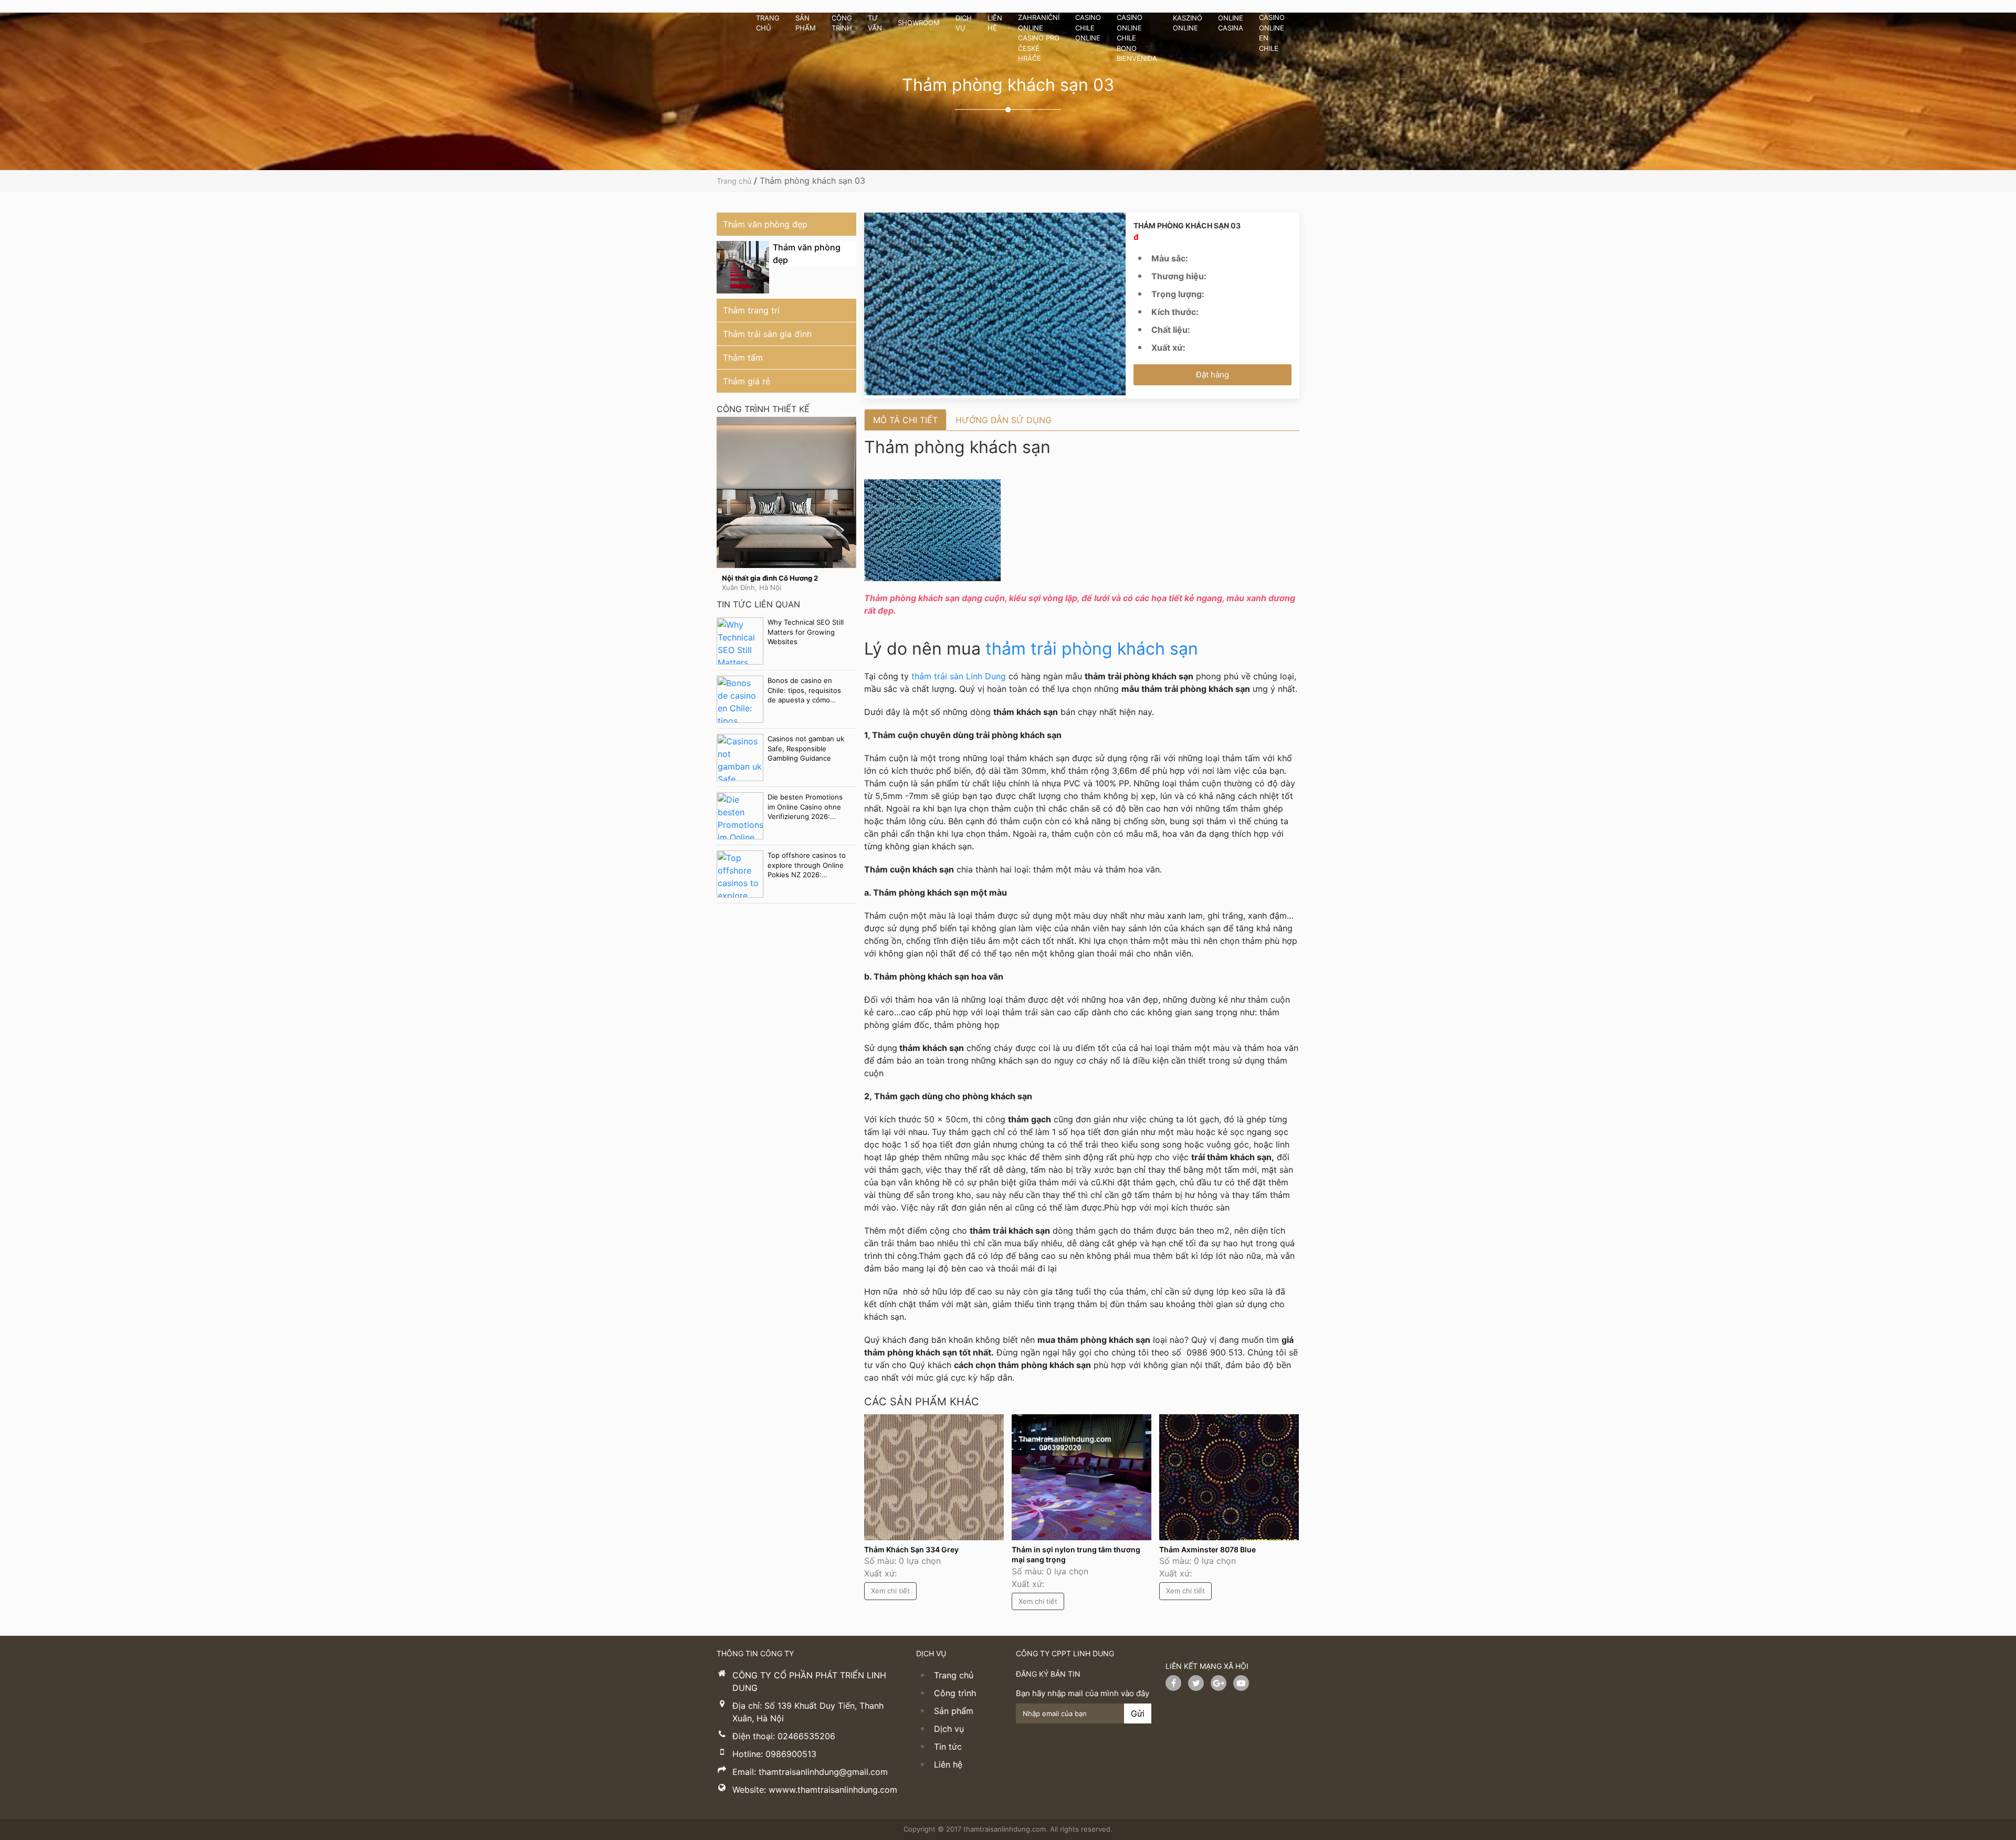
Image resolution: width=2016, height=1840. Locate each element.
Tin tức (948, 1747)
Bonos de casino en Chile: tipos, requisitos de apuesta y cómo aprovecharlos (804, 690)
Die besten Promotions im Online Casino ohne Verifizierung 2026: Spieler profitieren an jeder (805, 807)
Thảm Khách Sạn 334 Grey (911, 1549)
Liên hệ (995, 23)
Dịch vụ (964, 23)
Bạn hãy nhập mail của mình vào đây (1083, 1693)
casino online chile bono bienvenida (1137, 38)
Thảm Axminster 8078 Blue (1208, 1549)
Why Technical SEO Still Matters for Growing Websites (806, 632)
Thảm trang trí (751, 310)
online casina (1231, 23)
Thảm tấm (743, 358)
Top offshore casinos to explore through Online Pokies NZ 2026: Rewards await (807, 865)
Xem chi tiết (786, 504)
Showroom (919, 23)
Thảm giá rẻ (747, 381)
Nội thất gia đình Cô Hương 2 (770, 578)
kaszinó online (1188, 23)
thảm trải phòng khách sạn (1092, 649)
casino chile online (1088, 28)
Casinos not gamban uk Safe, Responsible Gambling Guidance (806, 748)
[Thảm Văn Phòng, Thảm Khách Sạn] (724, 38)
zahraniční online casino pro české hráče (1039, 38)
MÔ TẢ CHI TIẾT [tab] (905, 420)
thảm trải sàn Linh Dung (960, 676)
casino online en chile (1272, 33)
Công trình (842, 23)
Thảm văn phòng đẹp (765, 224)
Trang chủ (768, 23)
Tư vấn (875, 23)
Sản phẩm (806, 23)
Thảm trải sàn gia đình (767, 334)
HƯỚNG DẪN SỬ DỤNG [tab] (1004, 420)
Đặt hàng (1212, 375)
